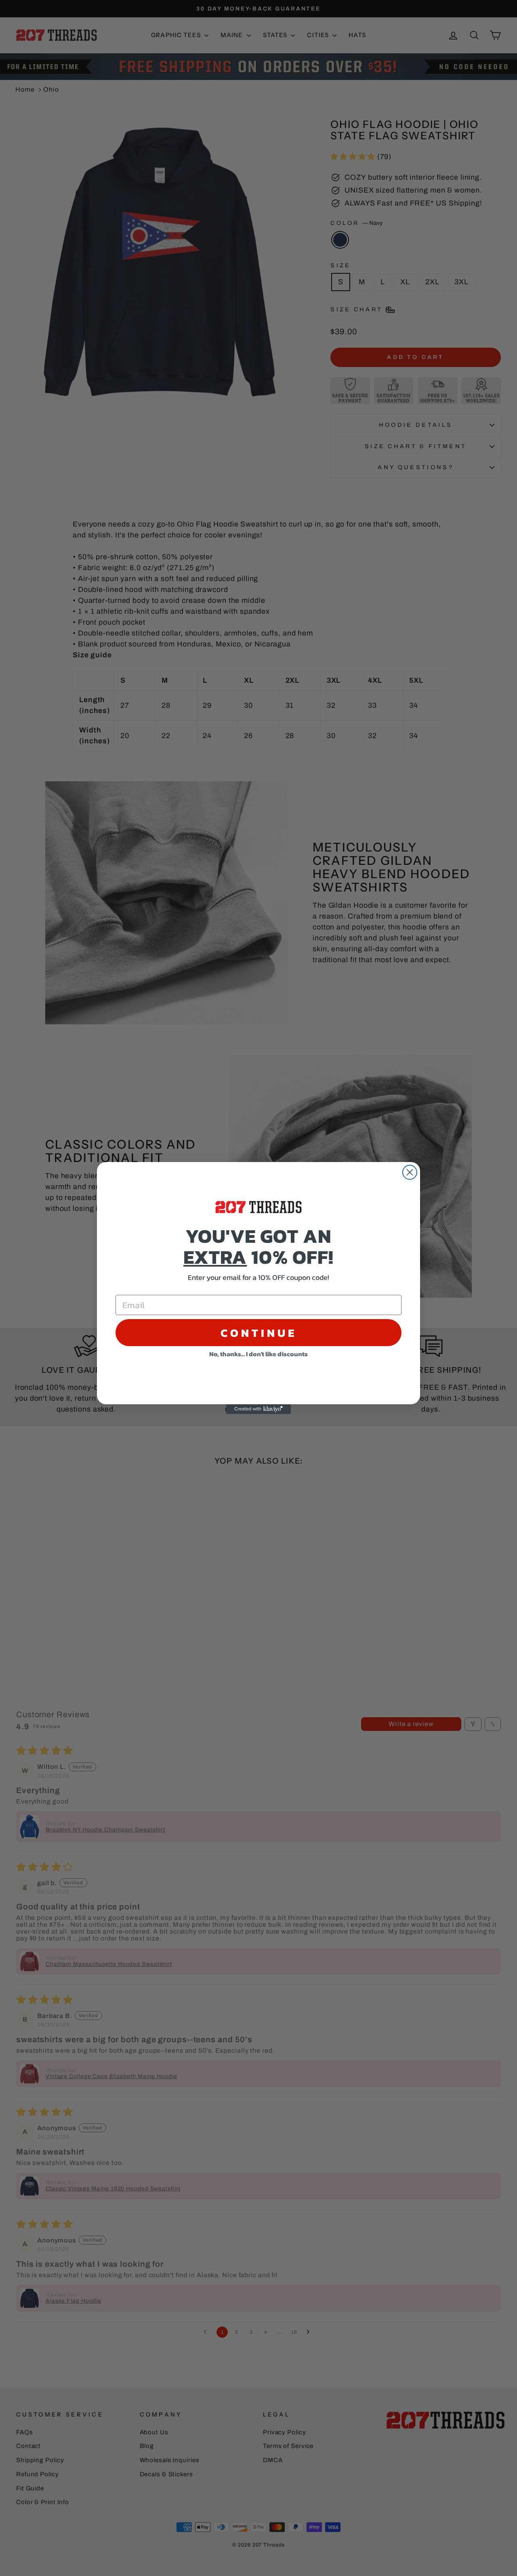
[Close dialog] (410, 1172)
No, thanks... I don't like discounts (258, 1354)
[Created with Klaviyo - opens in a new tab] (258, 1409)
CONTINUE (259, 1333)
